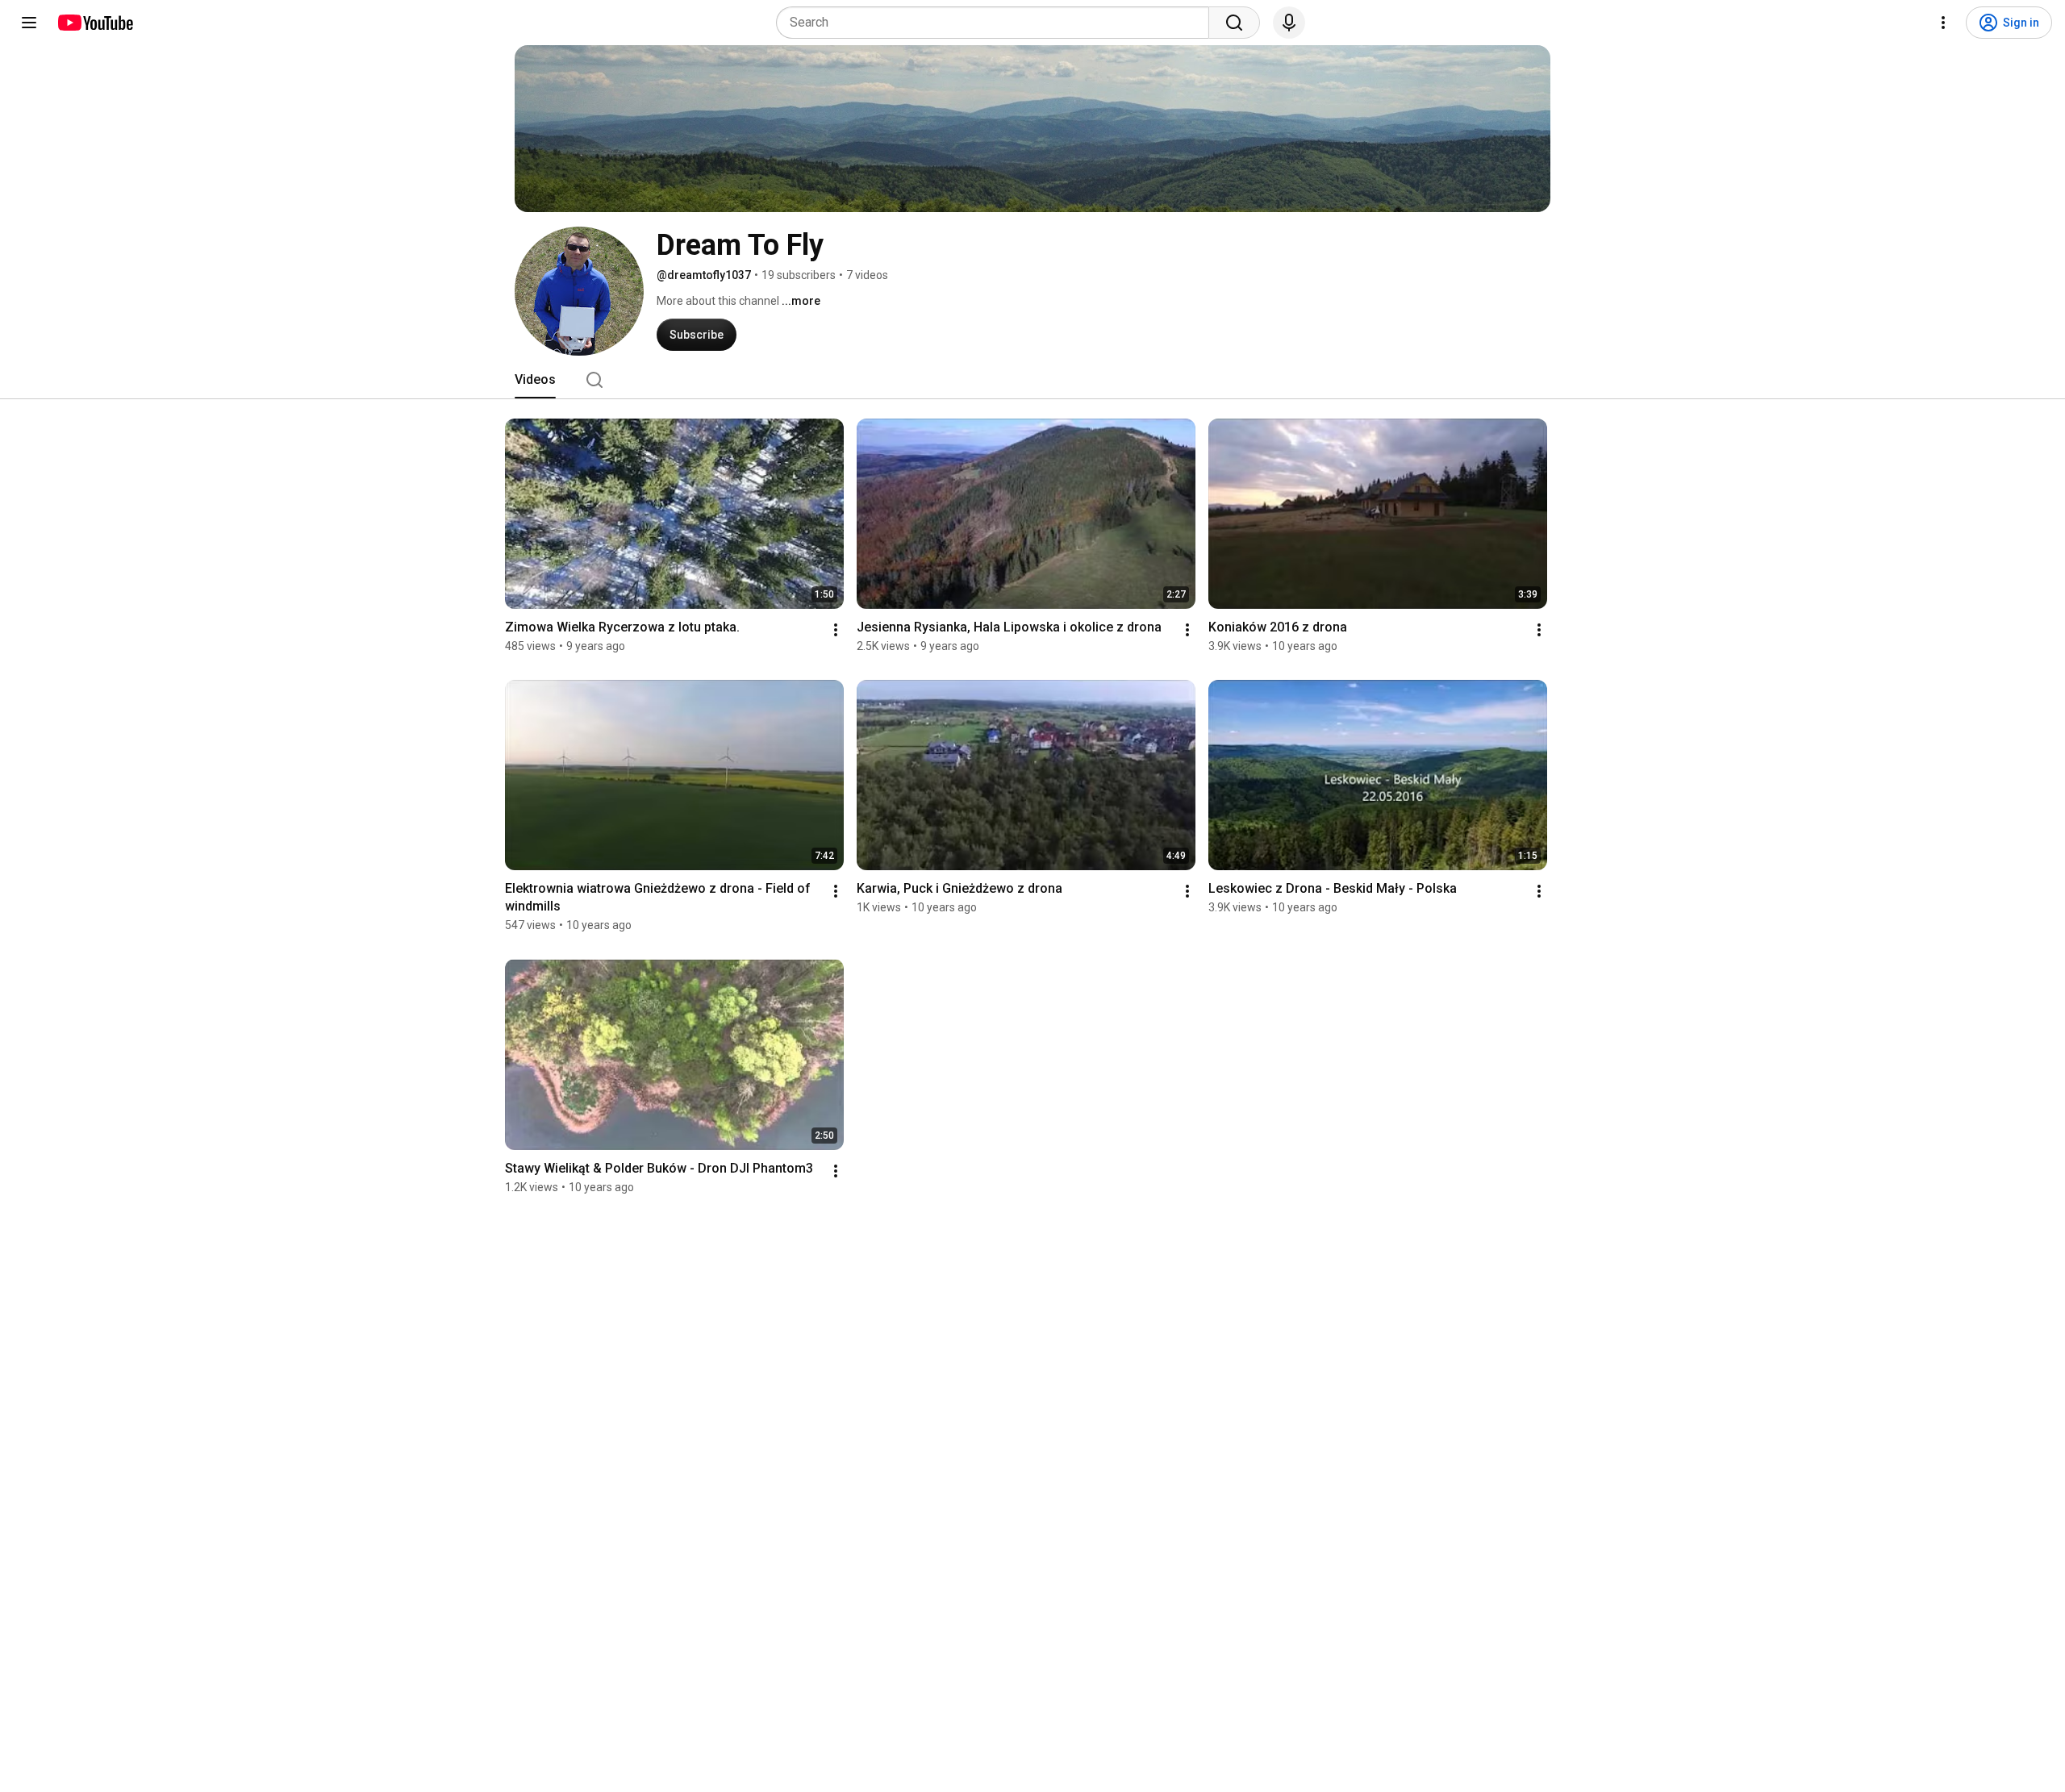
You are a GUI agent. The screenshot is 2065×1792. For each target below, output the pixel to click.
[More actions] (836, 630)
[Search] (1234, 23)
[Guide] (29, 23)
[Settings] (1943, 23)
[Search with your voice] (1289, 23)
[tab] (535, 380)
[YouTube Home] (95, 23)
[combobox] (997, 23)
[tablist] (1032, 380)
